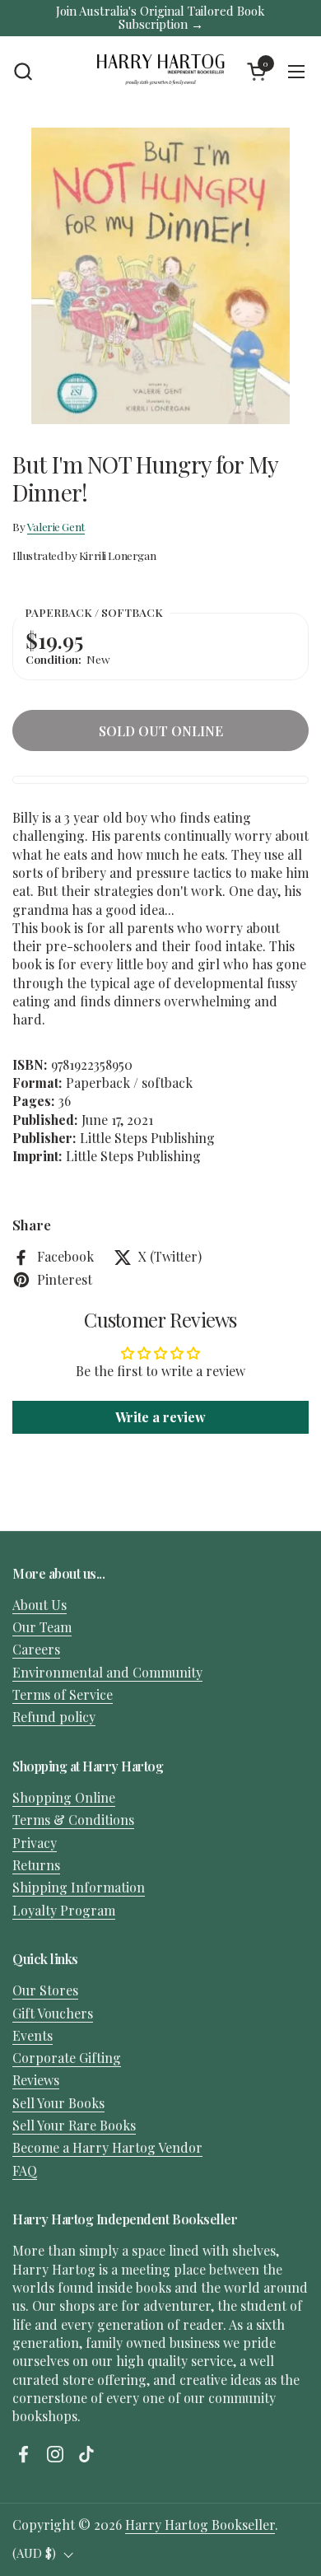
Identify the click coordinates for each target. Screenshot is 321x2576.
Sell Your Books (58, 2103)
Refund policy (54, 1717)
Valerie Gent (56, 526)
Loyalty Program (64, 1910)
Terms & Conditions (73, 1820)
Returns (36, 1865)
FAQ (25, 2170)
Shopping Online (64, 1797)
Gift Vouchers (53, 2013)
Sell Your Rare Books (74, 2125)
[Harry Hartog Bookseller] (161, 72)
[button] (23, 71)
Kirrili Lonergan (117, 555)
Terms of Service (63, 1694)
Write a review (160, 1417)
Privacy (35, 1843)
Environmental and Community (107, 1672)
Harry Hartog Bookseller (200, 2525)
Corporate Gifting (67, 2058)
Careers (36, 1649)
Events (33, 2035)
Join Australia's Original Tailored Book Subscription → (160, 18)
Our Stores (45, 1990)
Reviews (36, 2080)
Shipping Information (79, 1887)
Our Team (42, 1627)
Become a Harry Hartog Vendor (107, 2147)
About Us (40, 1605)
